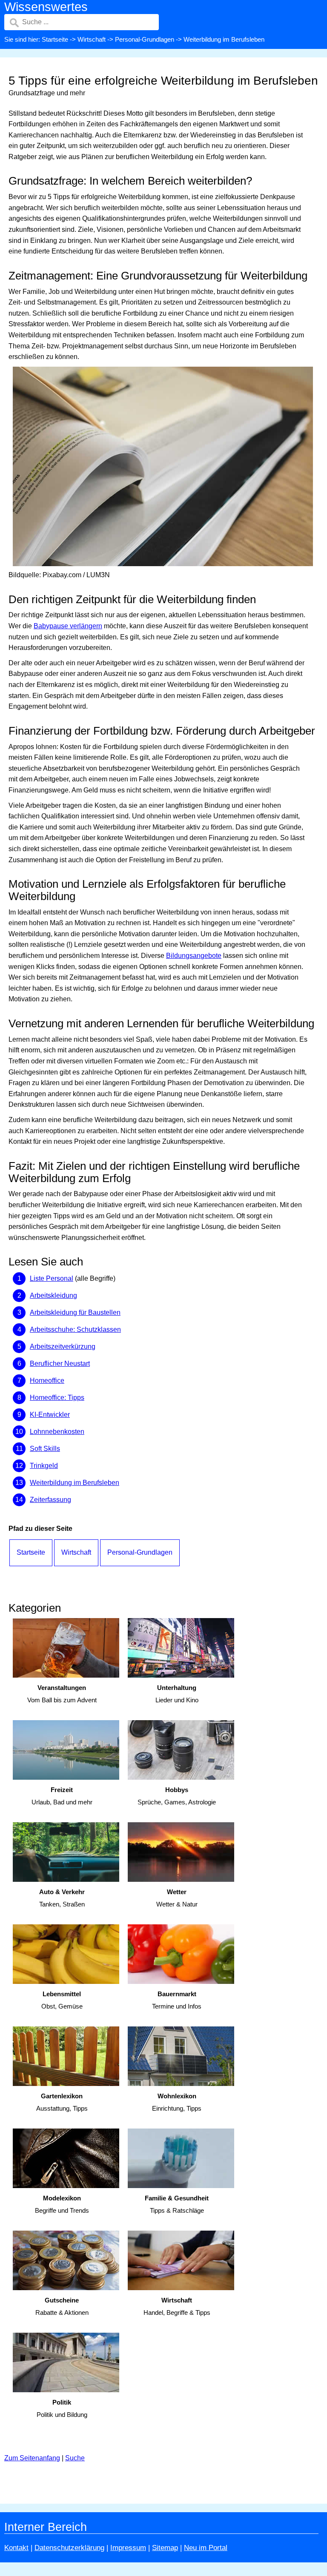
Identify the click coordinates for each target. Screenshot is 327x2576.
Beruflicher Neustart (60, 1364)
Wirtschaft (92, 39)
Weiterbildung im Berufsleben (75, 1483)
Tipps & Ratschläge (177, 2204)
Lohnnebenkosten (57, 1432)
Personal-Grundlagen (145, 39)
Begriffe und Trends (62, 2204)
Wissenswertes (46, 7)
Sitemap (165, 2548)
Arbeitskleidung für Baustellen (75, 1312)
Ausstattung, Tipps (62, 2102)
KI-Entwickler (50, 1415)
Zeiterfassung (50, 1500)
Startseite (55, 39)
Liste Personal (52, 1278)
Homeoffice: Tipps (57, 1398)
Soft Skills (45, 1449)
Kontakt (16, 2548)
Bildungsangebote (194, 956)
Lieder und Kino (177, 1694)
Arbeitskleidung (53, 1295)
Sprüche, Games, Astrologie (177, 1796)
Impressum (128, 2548)
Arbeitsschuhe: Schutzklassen (75, 1329)
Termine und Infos (177, 2000)
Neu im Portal (206, 2548)
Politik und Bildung (62, 2408)
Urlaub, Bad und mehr (62, 1796)
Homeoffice (47, 1381)
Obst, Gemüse (62, 2000)
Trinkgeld (44, 1466)
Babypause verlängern (68, 626)
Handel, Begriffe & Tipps (177, 2306)
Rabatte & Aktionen (62, 2306)
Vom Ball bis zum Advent (62, 1694)
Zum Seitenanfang (32, 2458)
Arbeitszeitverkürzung (63, 1346)
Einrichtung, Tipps (177, 2102)
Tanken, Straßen (62, 1898)
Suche (75, 2458)
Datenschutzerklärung (69, 2548)
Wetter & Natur (177, 1898)
